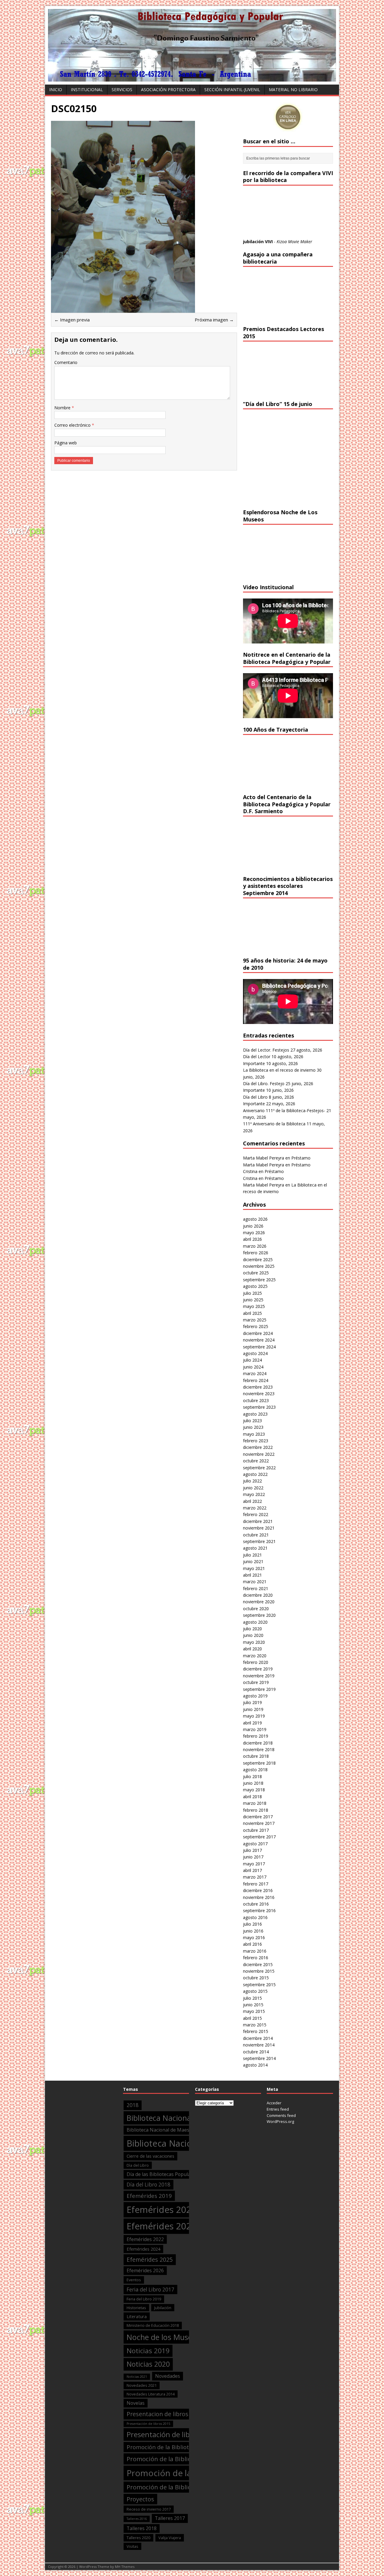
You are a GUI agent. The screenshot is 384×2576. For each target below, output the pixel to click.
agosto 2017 (255, 1844)
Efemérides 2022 (145, 2239)
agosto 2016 (255, 1917)
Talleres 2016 (137, 2519)
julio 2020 (252, 1629)
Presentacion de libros (157, 2414)
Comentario (66, 362)
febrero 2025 (256, 1326)
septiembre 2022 (259, 1468)
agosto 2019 (255, 1696)
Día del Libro (255, 1097)
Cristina (250, 1171)
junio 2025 (253, 1300)
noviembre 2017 (259, 1823)
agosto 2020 (255, 1622)
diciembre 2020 (258, 1595)
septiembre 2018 (259, 1763)
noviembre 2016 (259, 1897)
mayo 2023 (254, 1434)
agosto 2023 (255, 1414)
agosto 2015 (255, 1991)
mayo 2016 (254, 1937)
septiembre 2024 (259, 1347)
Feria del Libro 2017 (150, 2289)
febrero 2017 (256, 1884)
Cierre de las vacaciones (150, 2156)
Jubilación (163, 2308)
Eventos (134, 2280)
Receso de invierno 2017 (149, 2509)
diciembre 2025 (258, 1260)
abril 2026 (252, 1239)
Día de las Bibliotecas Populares (162, 2174)
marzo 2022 (255, 1508)
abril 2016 (252, 1944)
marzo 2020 (255, 1656)
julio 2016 (252, 1924)
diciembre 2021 (258, 1521)
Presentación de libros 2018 (173, 2434)
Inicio (56, 90)
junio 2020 (253, 1635)
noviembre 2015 (259, 1971)
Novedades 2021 (142, 2385)
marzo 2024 (255, 1373)
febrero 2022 (256, 1514)
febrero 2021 (256, 1588)
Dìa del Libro (138, 2165)
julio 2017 (252, 1850)
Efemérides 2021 (162, 2226)
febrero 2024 (256, 1380)
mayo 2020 (254, 1642)
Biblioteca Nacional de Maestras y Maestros (175, 2130)
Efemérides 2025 (150, 2260)
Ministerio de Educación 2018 (153, 2325)
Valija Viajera (170, 2538)
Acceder (274, 2103)
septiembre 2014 (259, 2058)
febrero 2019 (256, 1736)
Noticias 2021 (137, 2377)
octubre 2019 (256, 1682)
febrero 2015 (256, 2031)
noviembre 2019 (259, 1676)
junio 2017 (253, 1857)
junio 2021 (253, 1561)
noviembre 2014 (259, 2045)
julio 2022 (252, 1481)
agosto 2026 (255, 1219)
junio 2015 (253, 2005)
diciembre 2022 (258, 1447)
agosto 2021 (255, 1548)
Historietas (136, 2308)
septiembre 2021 (259, 1541)
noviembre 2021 (259, 1528)
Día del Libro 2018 (148, 2185)
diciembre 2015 (258, 1964)
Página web (66, 443)
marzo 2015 (255, 2025)
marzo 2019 (255, 1729)
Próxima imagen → (214, 320)
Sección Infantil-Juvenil (232, 90)
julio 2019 (252, 1702)
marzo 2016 (255, 1951)
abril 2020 (252, 1649)
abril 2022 (252, 1501)
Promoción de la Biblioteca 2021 (173, 2487)
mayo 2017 (254, 1864)
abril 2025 (252, 1313)
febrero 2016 (256, 1958)
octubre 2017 (256, 1830)
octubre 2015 (256, 1978)
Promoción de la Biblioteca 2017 (170, 2447)
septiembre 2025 (259, 1280)
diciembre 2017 (258, 1817)
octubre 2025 (256, 1273)
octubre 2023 (256, 1400)
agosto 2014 (255, 2065)
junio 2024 (253, 1367)
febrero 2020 (256, 1662)
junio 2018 (253, 1783)
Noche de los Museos (163, 2337)
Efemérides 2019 (149, 2196)
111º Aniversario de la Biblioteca (274, 1124)
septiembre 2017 (259, 1837)
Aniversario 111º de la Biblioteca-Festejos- (284, 1110)
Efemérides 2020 (162, 2210)
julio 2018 (252, 1776)
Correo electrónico (73, 425)
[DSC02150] (123, 309)
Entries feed (278, 2109)
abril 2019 (252, 1723)
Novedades (168, 2376)
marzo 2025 (255, 1320)
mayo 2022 (254, 1494)
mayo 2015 (254, 2011)
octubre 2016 (256, 1904)
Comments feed (281, 2115)
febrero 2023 (256, 1441)
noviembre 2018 (259, 1749)
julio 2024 (252, 1360)
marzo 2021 (255, 1582)
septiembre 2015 (259, 1985)
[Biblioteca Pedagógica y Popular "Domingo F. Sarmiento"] (192, 78)
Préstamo (301, 1158)
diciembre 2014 (258, 2038)
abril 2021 (252, 1575)
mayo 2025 (254, 1306)
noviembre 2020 (259, 1602)
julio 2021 (252, 1555)
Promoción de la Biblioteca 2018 (173, 2459)
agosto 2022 (255, 1474)
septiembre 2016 (259, 1910)
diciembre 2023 (258, 1387)
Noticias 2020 (148, 2364)
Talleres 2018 (142, 2528)
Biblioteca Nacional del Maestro (181, 2118)
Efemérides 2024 (143, 2249)
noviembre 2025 (259, 1266)
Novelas (136, 2403)
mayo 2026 (254, 1233)
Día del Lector (257, 1057)
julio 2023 (252, 1421)
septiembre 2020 (259, 1615)
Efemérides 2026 (145, 2270)
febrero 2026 (256, 1253)
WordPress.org (280, 2121)
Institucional (87, 90)
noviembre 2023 (259, 1394)
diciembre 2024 (258, 1333)
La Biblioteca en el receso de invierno (279, 1070)
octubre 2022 (256, 1461)
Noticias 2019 (148, 2351)
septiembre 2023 (259, 1407)
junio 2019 (253, 1709)
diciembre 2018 (258, 1743)
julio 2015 (252, 1998)
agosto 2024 (255, 1353)
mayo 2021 (254, 1568)
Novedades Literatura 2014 (151, 2394)
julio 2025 (252, 1293)
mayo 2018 (254, 1790)
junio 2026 (253, 1226)
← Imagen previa (72, 320)
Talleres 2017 (170, 2518)
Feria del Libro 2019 (144, 2299)
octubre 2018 (256, 1756)
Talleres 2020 (138, 2538)
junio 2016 (253, 1931)
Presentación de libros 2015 (148, 2424)
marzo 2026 (255, 1246)
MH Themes (125, 2567)
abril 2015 (252, 2018)
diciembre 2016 (258, 1890)
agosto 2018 (255, 1770)
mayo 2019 (254, 1716)
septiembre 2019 (259, 1689)
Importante (254, 1063)
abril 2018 (252, 1797)
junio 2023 (253, 1427)
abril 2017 (252, 1870)
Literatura (137, 2316)
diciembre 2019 (258, 1669)
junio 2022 (253, 1488)
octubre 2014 (256, 2052)
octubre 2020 (256, 1609)
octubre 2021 (256, 1535)
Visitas (132, 2546)
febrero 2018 (256, 1810)
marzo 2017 (255, 1877)
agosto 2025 (255, 1286)
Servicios (122, 90)
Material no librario (293, 90)
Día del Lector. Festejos (266, 1050)
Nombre (63, 408)
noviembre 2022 (259, 1454)
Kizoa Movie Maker (294, 242)
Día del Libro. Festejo (264, 1084)
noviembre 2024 (259, 1340)
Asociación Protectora (168, 90)
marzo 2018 (255, 1803)
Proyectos (140, 2499)
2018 (133, 2105)
